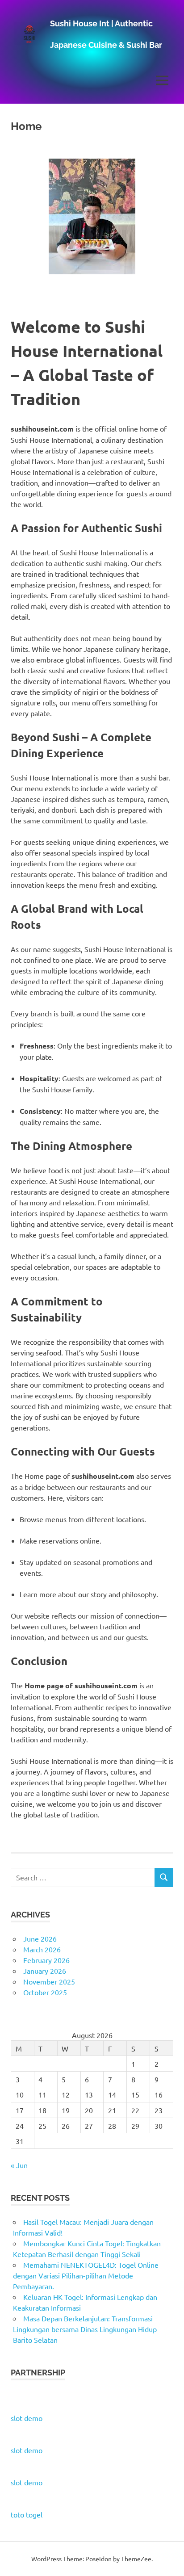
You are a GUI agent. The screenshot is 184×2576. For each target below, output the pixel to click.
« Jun (19, 2165)
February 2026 (46, 1960)
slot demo (27, 2418)
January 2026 (45, 1971)
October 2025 (45, 1992)
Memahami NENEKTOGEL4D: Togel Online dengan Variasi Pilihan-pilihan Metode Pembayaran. (86, 2275)
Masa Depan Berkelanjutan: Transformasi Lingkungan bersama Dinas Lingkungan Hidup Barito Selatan (85, 2329)
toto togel (27, 2514)
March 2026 (42, 1949)
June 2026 (40, 1938)
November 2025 (49, 1981)
